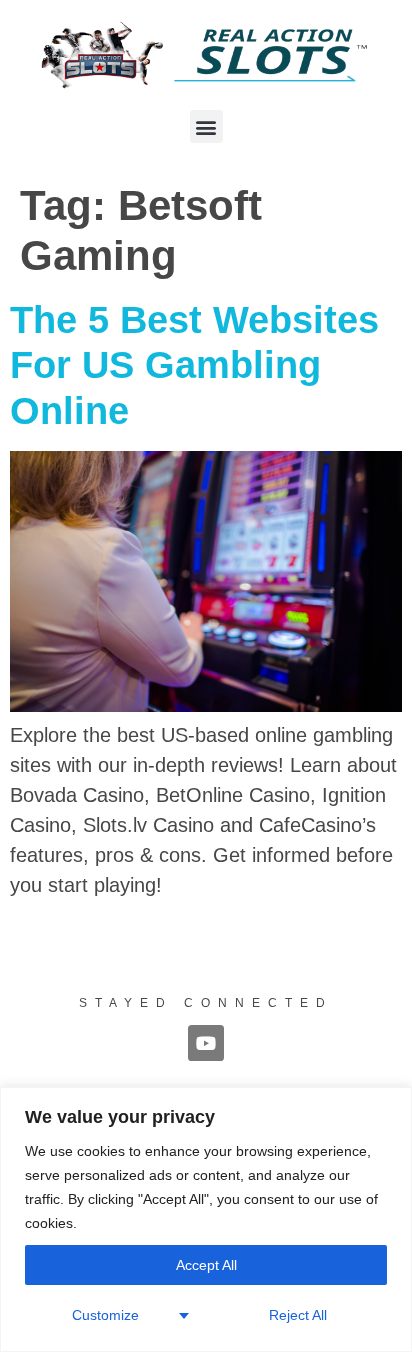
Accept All (206, 1265)
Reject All (298, 1315)
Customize (105, 1315)
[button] (206, 126)
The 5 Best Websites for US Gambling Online (194, 365)
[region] (206, 1219)
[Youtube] (206, 1043)
